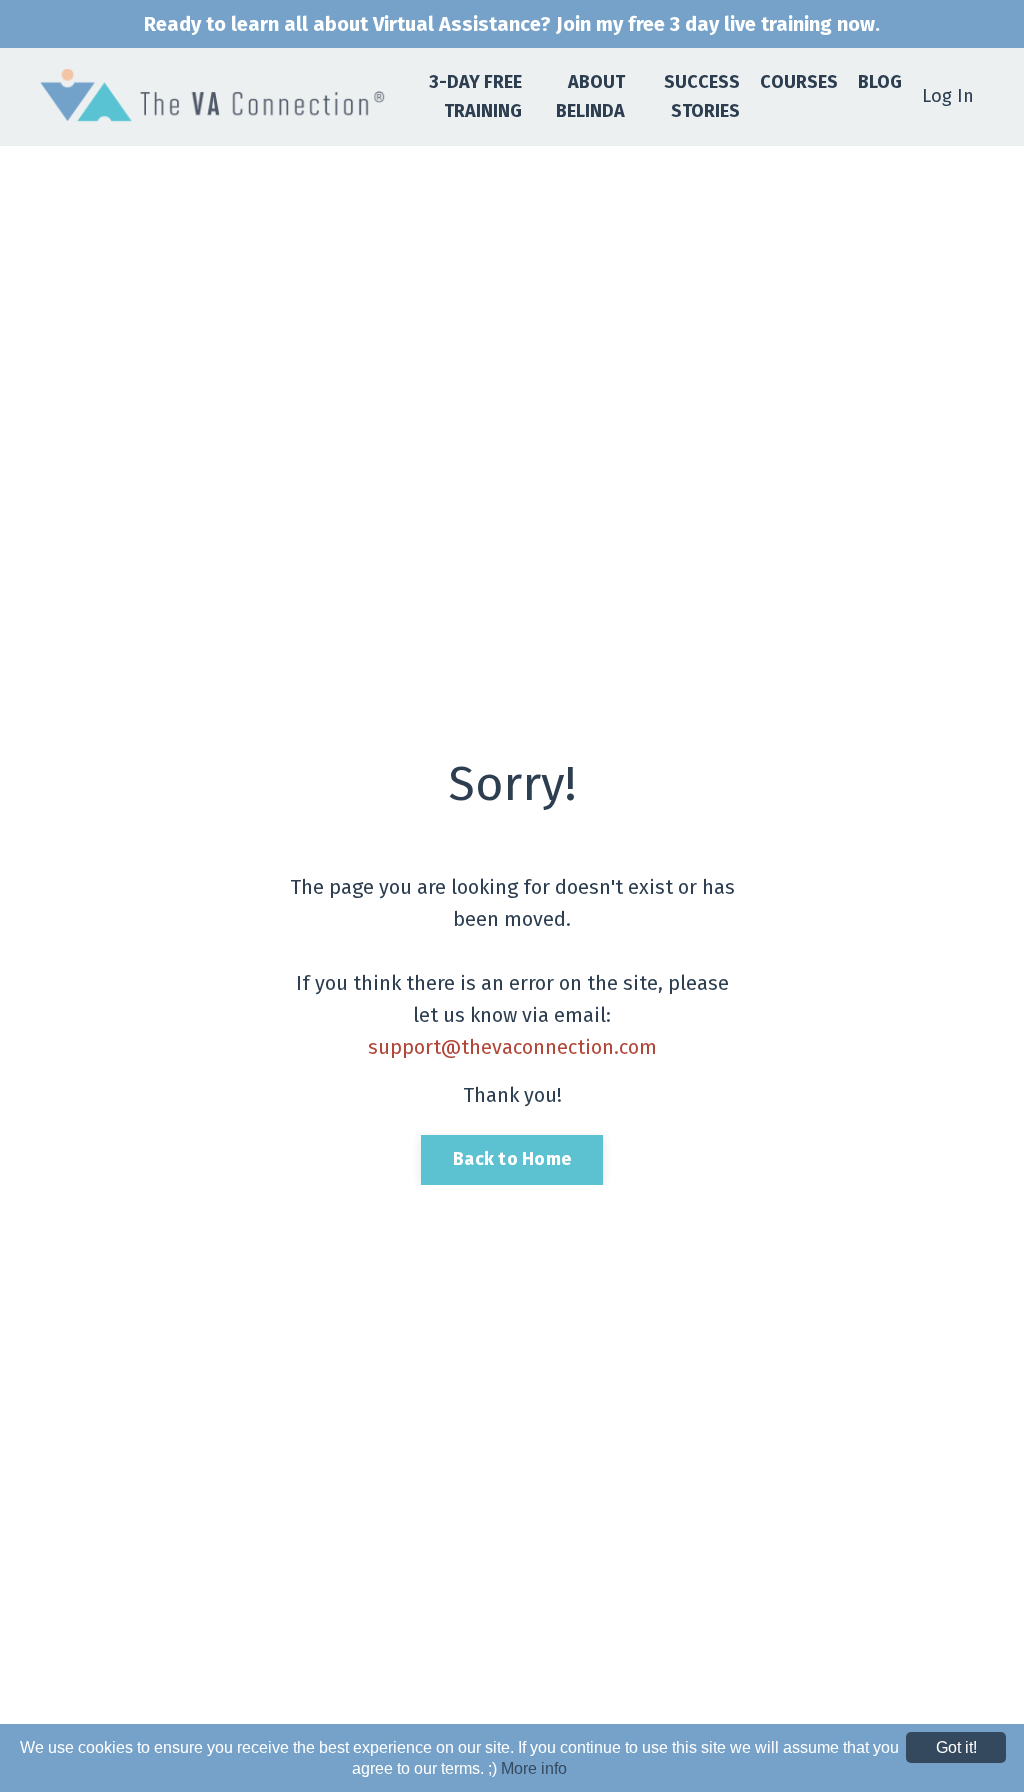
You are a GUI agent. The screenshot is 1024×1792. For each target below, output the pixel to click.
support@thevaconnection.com (512, 1047)
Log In (948, 96)
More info (534, 1768)
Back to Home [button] (512, 1159)
